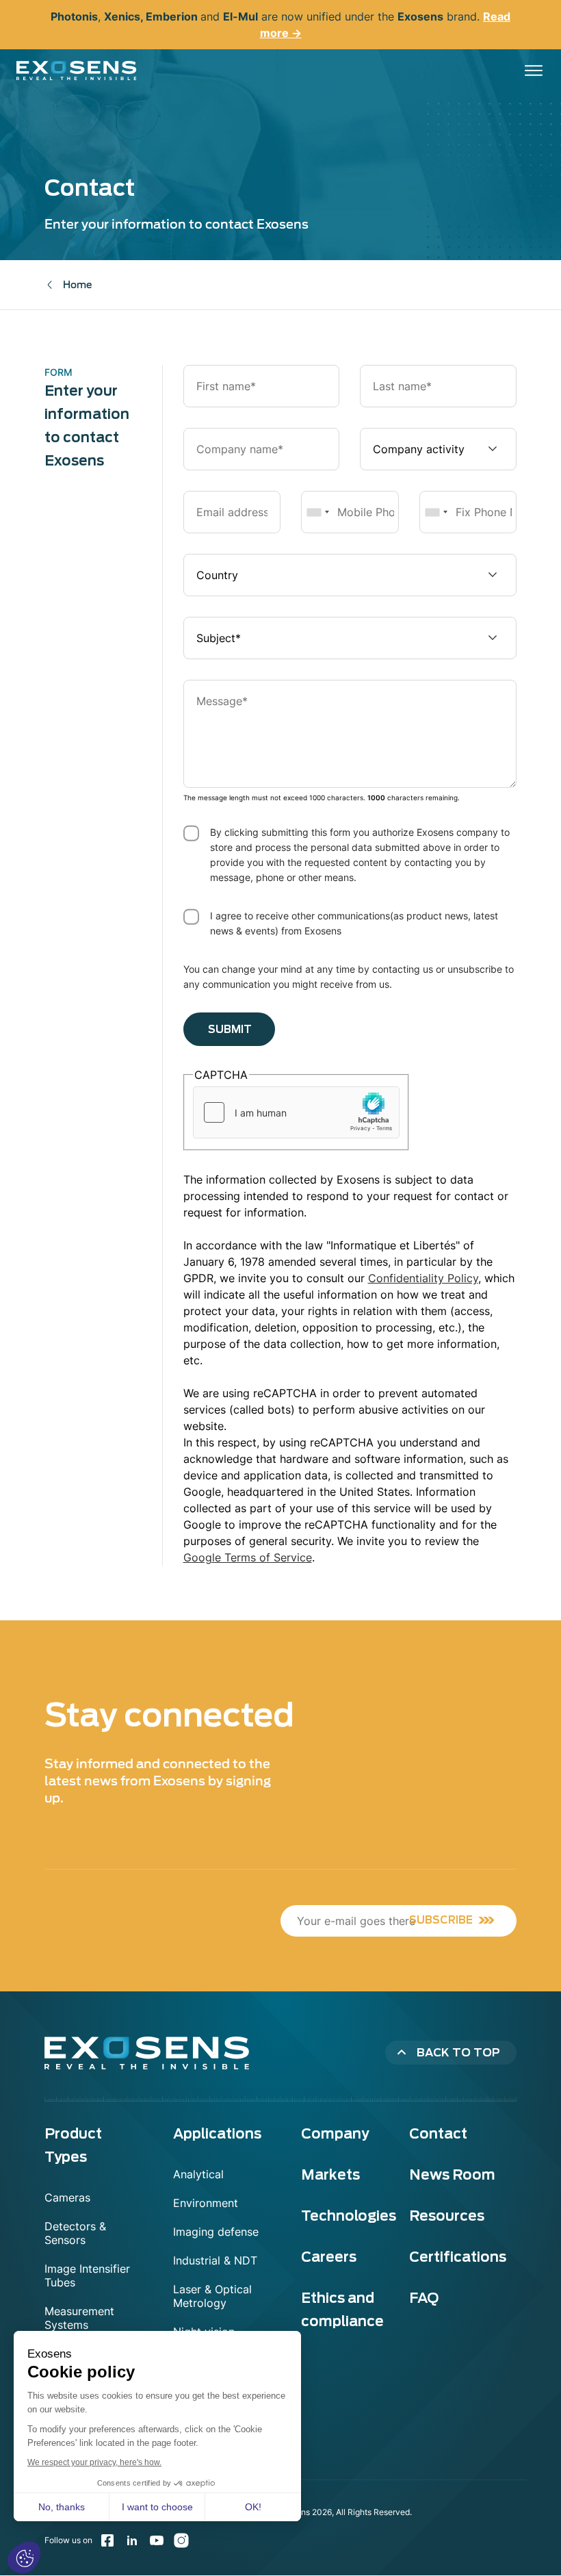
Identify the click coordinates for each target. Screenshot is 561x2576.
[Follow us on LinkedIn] (132, 2540)
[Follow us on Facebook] (107, 2540)
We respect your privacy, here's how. (94, 2462)
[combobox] (317, 512)
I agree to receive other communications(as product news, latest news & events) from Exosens (354, 923)
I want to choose (157, 2507)
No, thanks (62, 2507)
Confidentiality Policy (423, 1278)
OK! (253, 2507)
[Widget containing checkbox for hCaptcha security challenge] (296, 1112)
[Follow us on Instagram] (181, 2540)
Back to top (458, 2053)
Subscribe (441, 1920)
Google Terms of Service (248, 1557)
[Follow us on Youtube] (157, 2540)
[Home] (77, 71)
